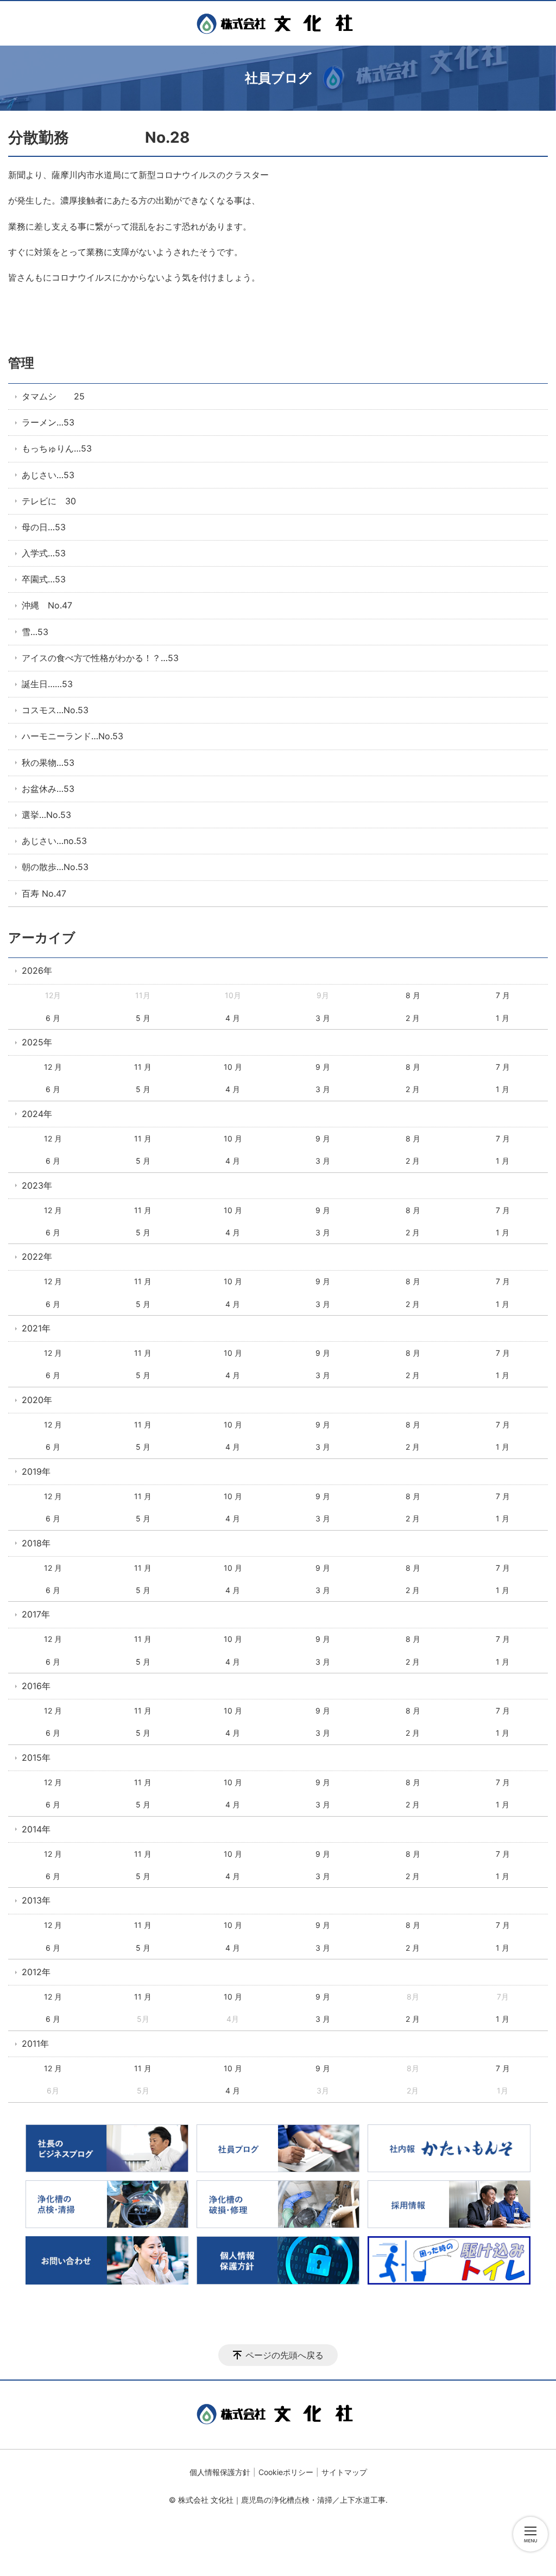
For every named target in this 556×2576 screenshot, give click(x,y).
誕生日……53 (47, 684)
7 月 (503, 995)
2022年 (37, 1257)
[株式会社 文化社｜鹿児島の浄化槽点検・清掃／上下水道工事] (278, 23)
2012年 (36, 1972)
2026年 (37, 970)
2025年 (37, 1042)
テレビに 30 (49, 501)
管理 (21, 363)
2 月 (413, 1018)
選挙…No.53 (46, 815)
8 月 (413, 995)
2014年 (36, 1829)
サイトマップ (344, 2472)
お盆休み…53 (48, 789)
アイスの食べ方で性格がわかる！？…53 (100, 658)
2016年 (36, 1686)
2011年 (35, 2044)
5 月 (143, 1018)
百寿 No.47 (44, 893)
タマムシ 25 (53, 396)
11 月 (143, 1067)
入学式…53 (44, 553)
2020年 (37, 1400)
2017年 (36, 1614)
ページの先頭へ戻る (285, 2355)
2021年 (36, 1328)
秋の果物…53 (48, 763)
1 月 (503, 1018)
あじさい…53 (48, 475)
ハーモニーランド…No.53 (72, 736)
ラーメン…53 (48, 422)
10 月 (233, 1067)
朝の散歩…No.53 (55, 867)
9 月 (323, 1067)
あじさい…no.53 (54, 841)
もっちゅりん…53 (57, 448)
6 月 (53, 1018)
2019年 (36, 1471)
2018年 (36, 1543)
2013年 (36, 1900)
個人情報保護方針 (220, 2472)
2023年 (37, 1185)
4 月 (233, 1018)
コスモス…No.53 (55, 710)
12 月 (53, 1067)
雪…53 (35, 632)
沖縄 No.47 (47, 605)
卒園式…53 (44, 579)
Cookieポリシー (286, 2472)
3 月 (323, 1018)
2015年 (36, 1757)
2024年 (37, 1114)
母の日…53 (44, 527)
